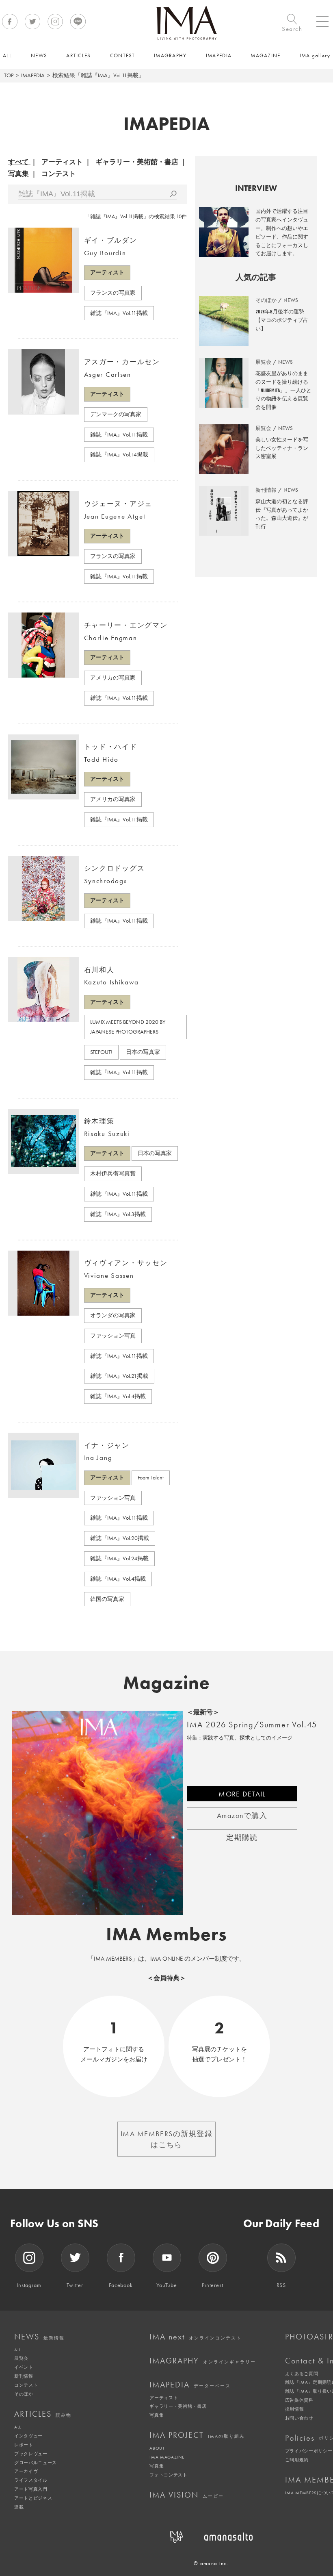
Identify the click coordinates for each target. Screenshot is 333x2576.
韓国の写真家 (107, 1599)
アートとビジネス (33, 2498)
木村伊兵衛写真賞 (113, 1173)
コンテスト (59, 174)
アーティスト (62, 162)
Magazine (167, 1683)
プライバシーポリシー (309, 2451)
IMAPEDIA (33, 75)
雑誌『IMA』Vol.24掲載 (119, 1558)
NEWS (39, 2337)
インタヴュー (28, 2436)
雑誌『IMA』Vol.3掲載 (118, 1214)
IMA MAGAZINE (167, 2457)
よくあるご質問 (302, 2374)
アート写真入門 (31, 2489)
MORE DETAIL (242, 1794)
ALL (18, 2350)
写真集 (18, 174)
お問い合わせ (299, 2418)
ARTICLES (43, 2414)
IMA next (196, 2337)
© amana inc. (211, 2563)
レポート (24, 2445)
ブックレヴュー (31, 2454)
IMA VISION (187, 2495)
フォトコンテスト (168, 2475)
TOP (9, 75)
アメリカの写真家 (113, 678)
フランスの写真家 (113, 293)
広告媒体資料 (299, 2400)
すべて (18, 162)
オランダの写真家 (113, 1315)
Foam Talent (151, 1477)
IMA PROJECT (197, 2435)
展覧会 (21, 2358)
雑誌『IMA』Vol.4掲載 (118, 1396)
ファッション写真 (113, 1336)
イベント (24, 2367)
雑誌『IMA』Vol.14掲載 (119, 454)
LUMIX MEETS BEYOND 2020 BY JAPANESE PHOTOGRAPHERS (128, 1027)
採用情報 (295, 2409)
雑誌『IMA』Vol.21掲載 (119, 1376)
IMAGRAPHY (203, 2361)
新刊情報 (24, 2376)
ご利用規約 (297, 2460)
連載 (19, 2507)
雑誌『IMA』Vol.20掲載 (120, 1538)
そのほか (24, 2394)
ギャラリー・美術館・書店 (137, 162)
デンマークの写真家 (116, 414)
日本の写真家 (143, 1052)
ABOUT (157, 2448)
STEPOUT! (101, 1052)
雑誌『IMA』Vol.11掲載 (119, 313)
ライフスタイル (31, 2480)
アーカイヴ (26, 2471)
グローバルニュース (36, 2463)
